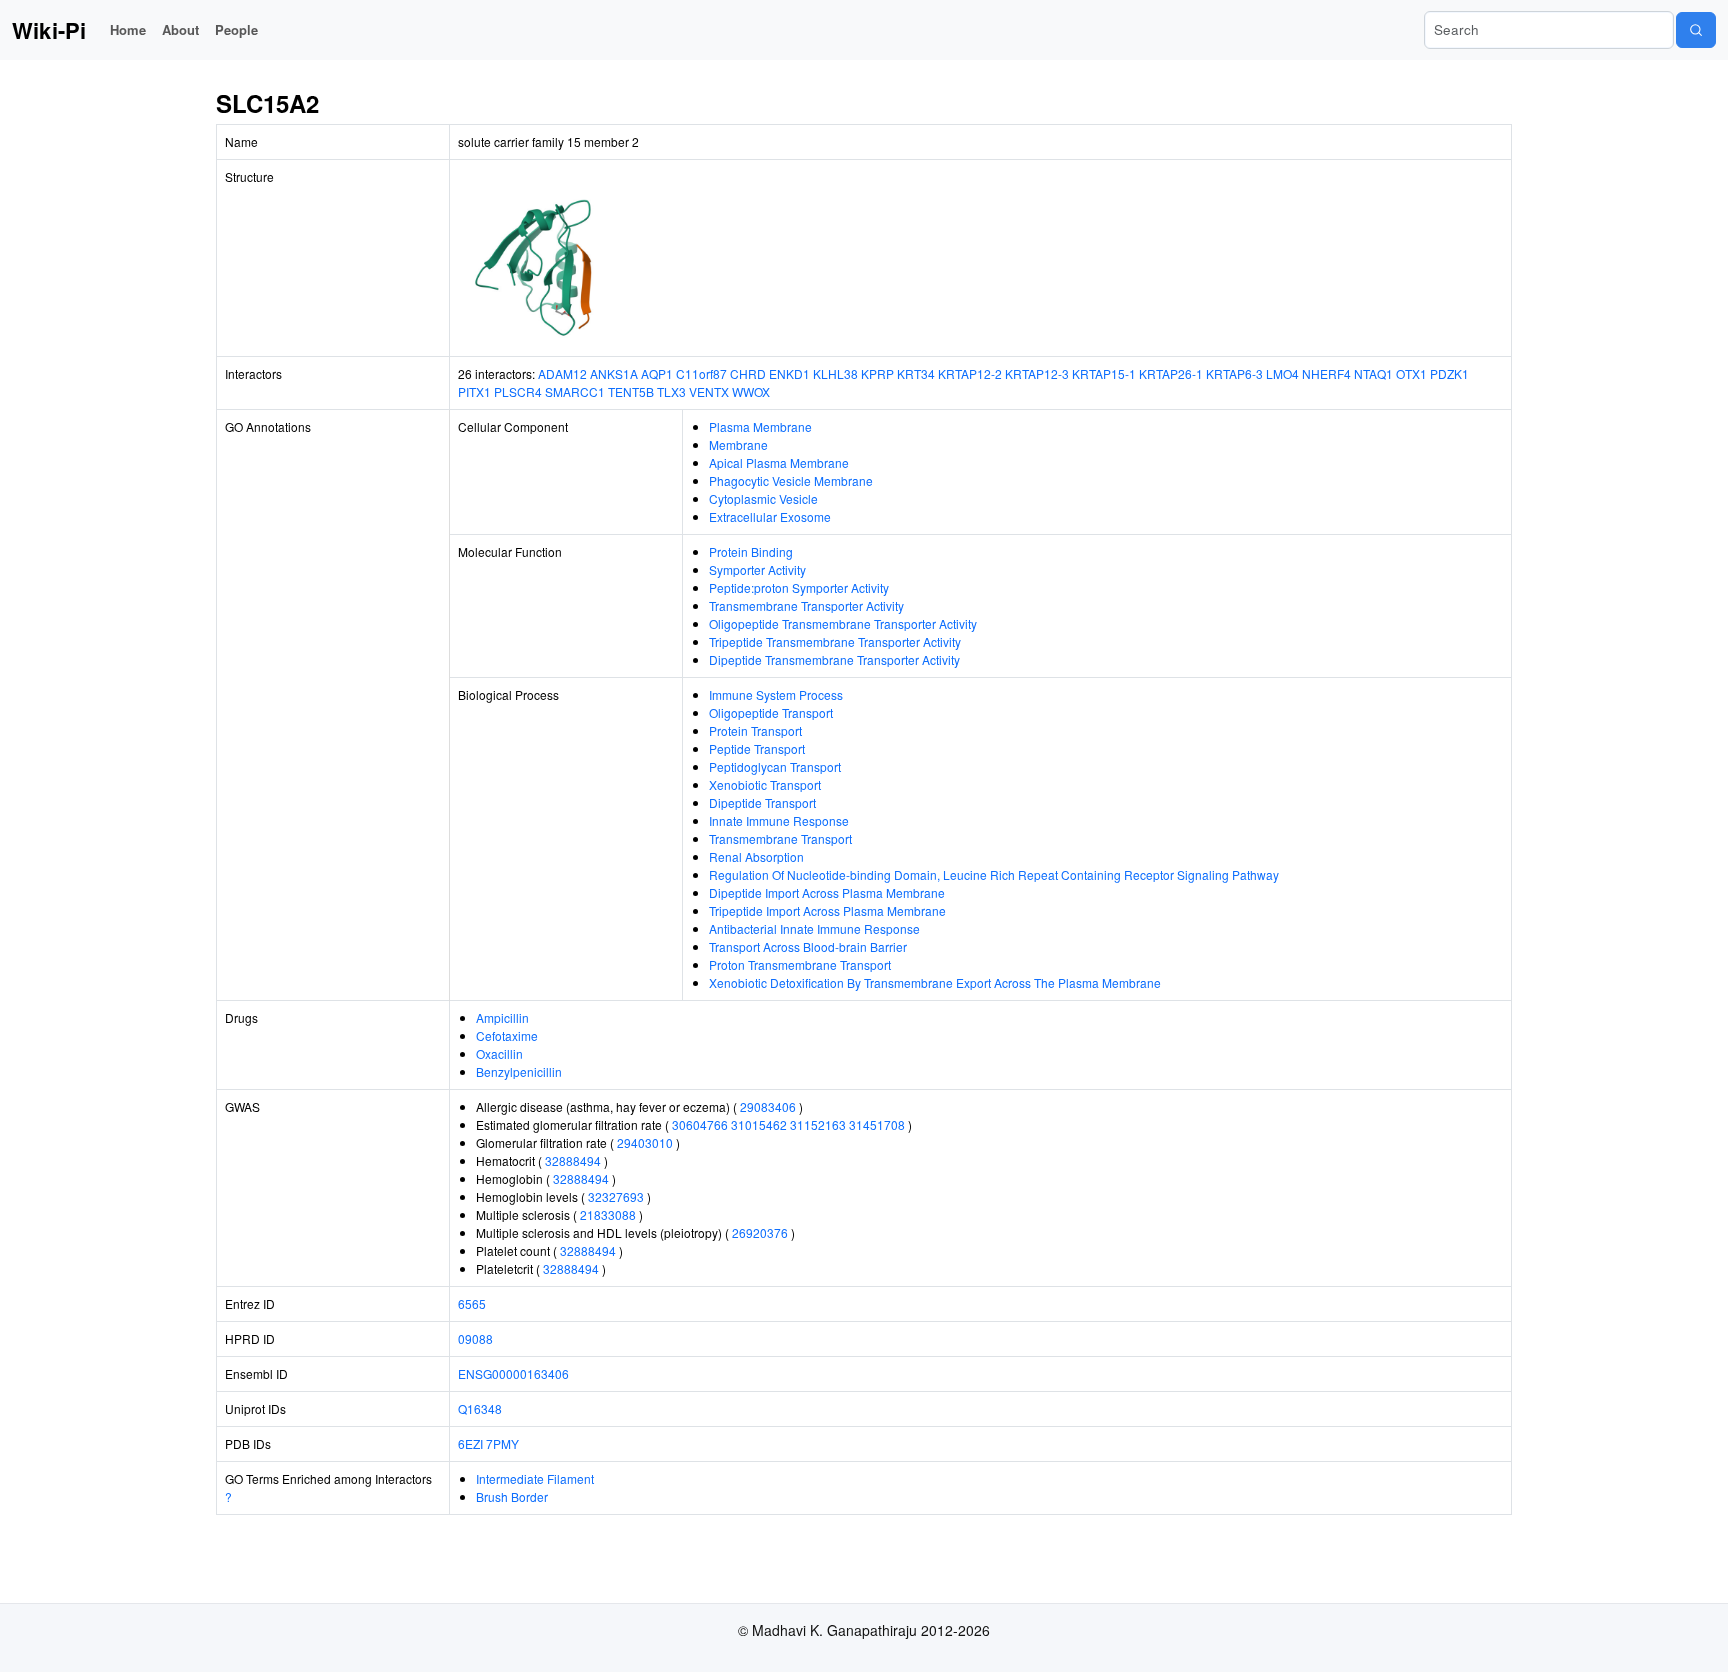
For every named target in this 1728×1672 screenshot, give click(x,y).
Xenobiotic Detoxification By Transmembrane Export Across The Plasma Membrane (935, 982)
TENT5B (631, 391)
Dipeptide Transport (762, 802)
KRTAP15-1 (1104, 373)
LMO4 (1282, 373)
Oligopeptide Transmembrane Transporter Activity (843, 623)
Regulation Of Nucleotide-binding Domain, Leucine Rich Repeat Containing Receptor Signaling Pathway (994, 874)
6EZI (470, 1443)
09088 (475, 1338)
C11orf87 (701, 373)
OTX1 (1411, 373)
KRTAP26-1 (1171, 373)
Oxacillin (499, 1053)
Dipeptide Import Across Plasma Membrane (827, 892)
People (236, 29)
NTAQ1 (1373, 373)
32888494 (573, 1160)
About (180, 29)
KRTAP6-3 (1234, 373)
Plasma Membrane (760, 426)
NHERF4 (1326, 373)
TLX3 (671, 391)
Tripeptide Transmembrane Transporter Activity (835, 641)
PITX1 (474, 391)
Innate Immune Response (779, 820)
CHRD (748, 373)
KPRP (877, 373)
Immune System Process (776, 694)
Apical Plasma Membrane (779, 462)
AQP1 (657, 373)
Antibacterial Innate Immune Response (814, 928)
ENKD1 (789, 373)
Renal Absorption (756, 856)
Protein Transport (755, 730)
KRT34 (916, 373)
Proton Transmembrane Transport (800, 964)
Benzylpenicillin (519, 1071)
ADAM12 (562, 373)
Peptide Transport (757, 748)
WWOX (751, 391)
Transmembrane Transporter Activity (806, 605)
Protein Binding (751, 551)
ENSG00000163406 (513, 1373)
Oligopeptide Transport (771, 712)
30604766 (700, 1124)
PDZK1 (1449, 373)
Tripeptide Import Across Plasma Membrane (827, 910)
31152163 (818, 1124)
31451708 (877, 1124)
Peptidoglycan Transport (775, 766)
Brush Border (512, 1496)
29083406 (768, 1106)
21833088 (608, 1214)
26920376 (760, 1232)
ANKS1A (614, 373)
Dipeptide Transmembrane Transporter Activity (834, 659)
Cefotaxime (507, 1035)
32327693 (616, 1196)
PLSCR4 (518, 391)
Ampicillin (502, 1017)
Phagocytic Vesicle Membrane (791, 480)
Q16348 (480, 1408)
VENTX (709, 391)
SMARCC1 (575, 391)
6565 (472, 1303)
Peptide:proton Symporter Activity (799, 587)
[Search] (1696, 30)
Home (128, 29)
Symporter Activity (757, 569)
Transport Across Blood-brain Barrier (808, 946)
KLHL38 (835, 373)
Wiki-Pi (49, 30)
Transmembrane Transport (780, 838)
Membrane (738, 444)
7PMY (502, 1443)
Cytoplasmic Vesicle (763, 498)
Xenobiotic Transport (765, 784)
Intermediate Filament (535, 1478)
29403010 (645, 1142)
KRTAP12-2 (970, 373)
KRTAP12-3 (1037, 373)
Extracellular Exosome (770, 516)
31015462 (759, 1124)
